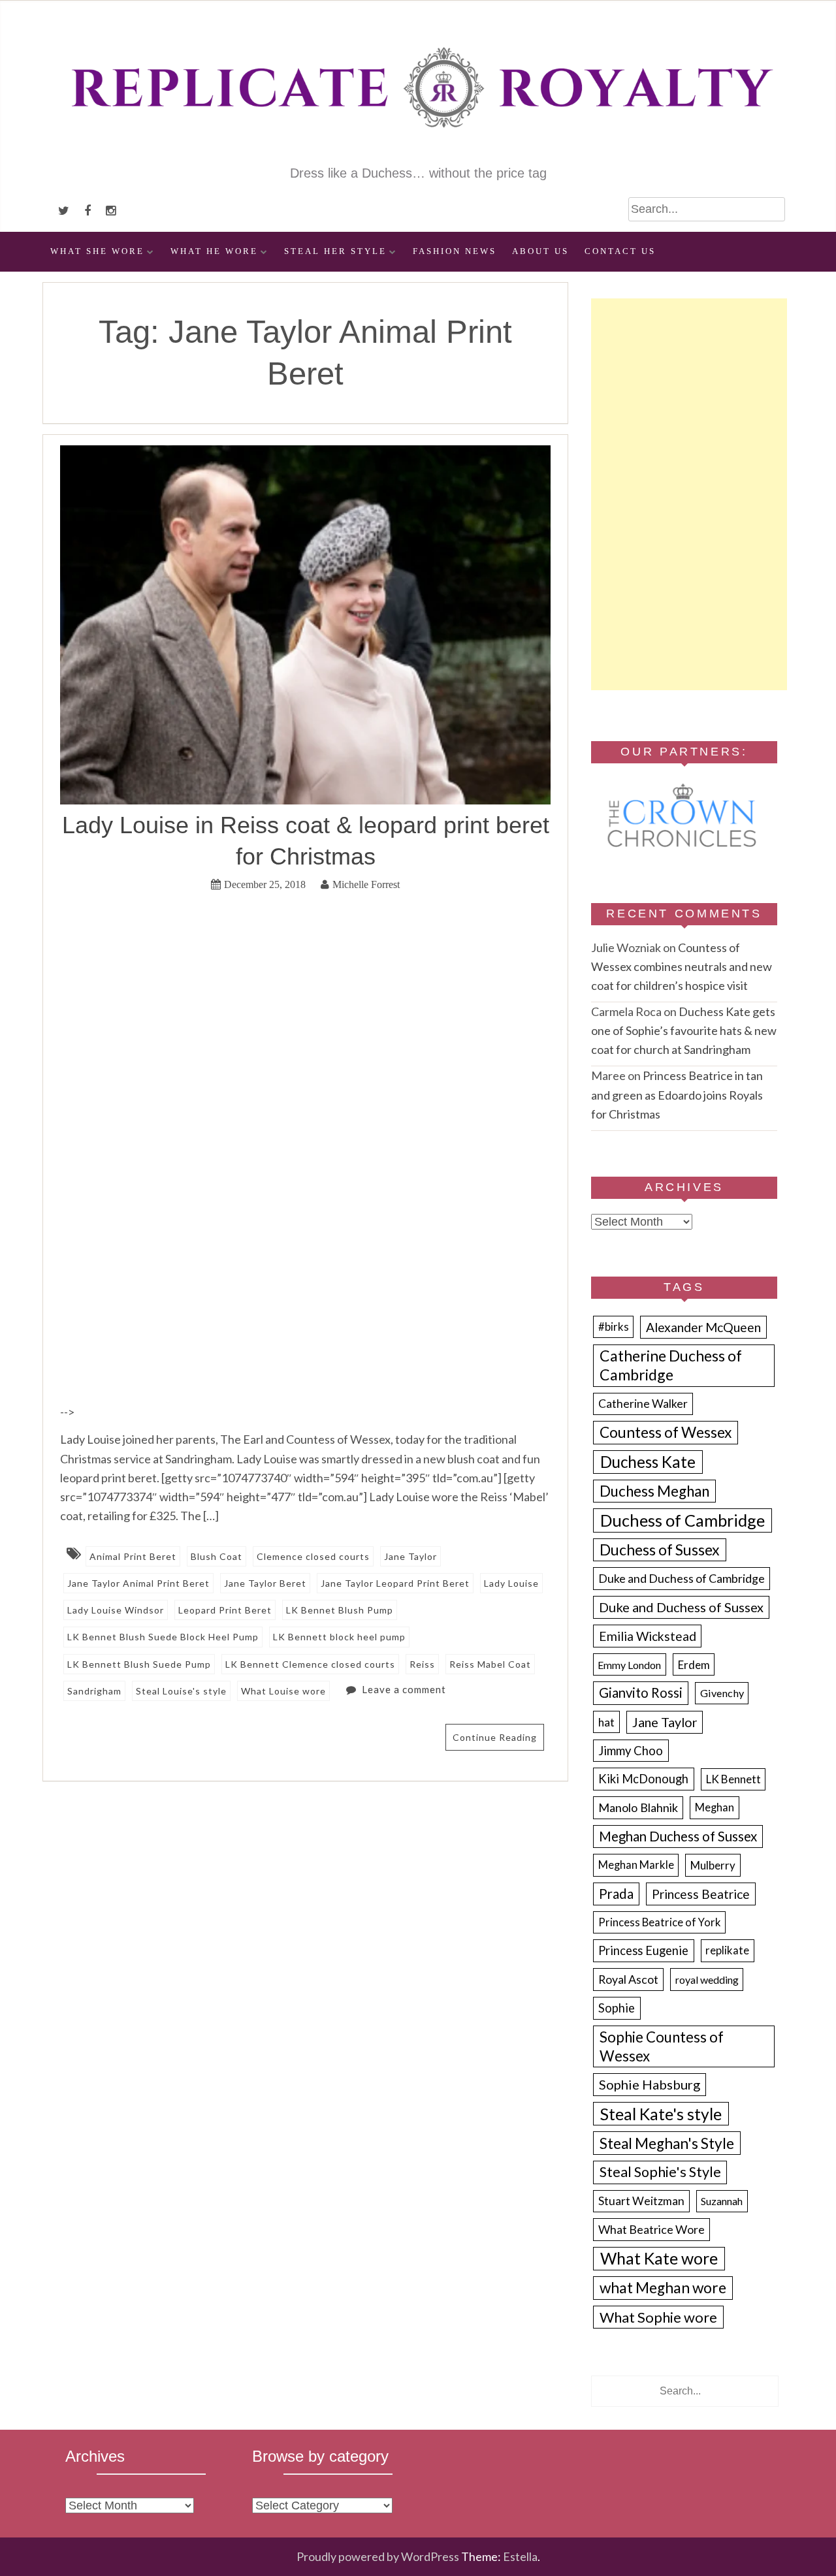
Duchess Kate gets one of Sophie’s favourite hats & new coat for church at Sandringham (684, 1030)
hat (606, 1722)
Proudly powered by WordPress (378, 2556)
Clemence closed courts (313, 1556)
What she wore (97, 251)
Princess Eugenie (643, 1950)
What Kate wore (659, 2258)
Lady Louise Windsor (116, 1610)
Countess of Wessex (666, 1432)
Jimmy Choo (631, 1751)
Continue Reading (495, 1737)
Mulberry (713, 1865)
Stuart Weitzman (641, 2201)
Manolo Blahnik (638, 1807)
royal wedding (707, 1980)
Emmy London (629, 1665)
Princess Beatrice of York (660, 1922)
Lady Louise (511, 1583)
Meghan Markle (636, 1865)
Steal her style (335, 251)
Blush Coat (217, 1556)
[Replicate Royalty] (418, 155)
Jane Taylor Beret (265, 1583)
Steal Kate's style (661, 2114)
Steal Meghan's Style (667, 2143)
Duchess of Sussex (660, 1550)
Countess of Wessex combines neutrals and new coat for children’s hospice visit (682, 966)
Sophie (617, 2008)
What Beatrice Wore (651, 2229)
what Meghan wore (663, 2288)
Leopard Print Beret (225, 1610)
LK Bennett (733, 1779)
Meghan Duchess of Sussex (678, 1836)
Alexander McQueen (703, 1327)
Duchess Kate (648, 1462)
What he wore (214, 251)
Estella (520, 2556)
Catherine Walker (643, 1404)
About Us (540, 251)
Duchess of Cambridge (683, 1520)
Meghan (715, 1807)
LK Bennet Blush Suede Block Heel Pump (163, 1637)
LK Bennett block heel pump (339, 1637)
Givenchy (722, 1693)
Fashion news (455, 251)
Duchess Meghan (654, 1491)
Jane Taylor (410, 1556)
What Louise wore (283, 1691)
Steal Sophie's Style (660, 2172)
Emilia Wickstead (648, 1636)
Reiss (422, 1664)
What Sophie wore (658, 2317)
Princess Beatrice (701, 1894)
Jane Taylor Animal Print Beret (138, 1583)
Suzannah (722, 2201)
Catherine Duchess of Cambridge (671, 1365)
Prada (616, 1894)
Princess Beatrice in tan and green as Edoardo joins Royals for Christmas (677, 1094)
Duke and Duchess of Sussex (681, 1607)
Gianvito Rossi (641, 1693)
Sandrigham (94, 1691)
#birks (614, 1327)
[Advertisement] (689, 494)
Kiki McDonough (643, 1779)
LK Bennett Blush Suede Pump (139, 1664)
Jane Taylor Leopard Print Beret (395, 1583)
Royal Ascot (628, 1979)
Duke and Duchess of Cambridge (682, 1578)
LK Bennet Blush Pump (340, 1610)
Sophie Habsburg (650, 2084)
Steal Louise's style (181, 1691)
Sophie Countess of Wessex (662, 2046)
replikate (727, 1950)
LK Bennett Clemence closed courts (310, 1664)
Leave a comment (404, 1689)
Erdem (694, 1665)
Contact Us (620, 251)
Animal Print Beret (133, 1556)
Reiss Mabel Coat (490, 1664)
